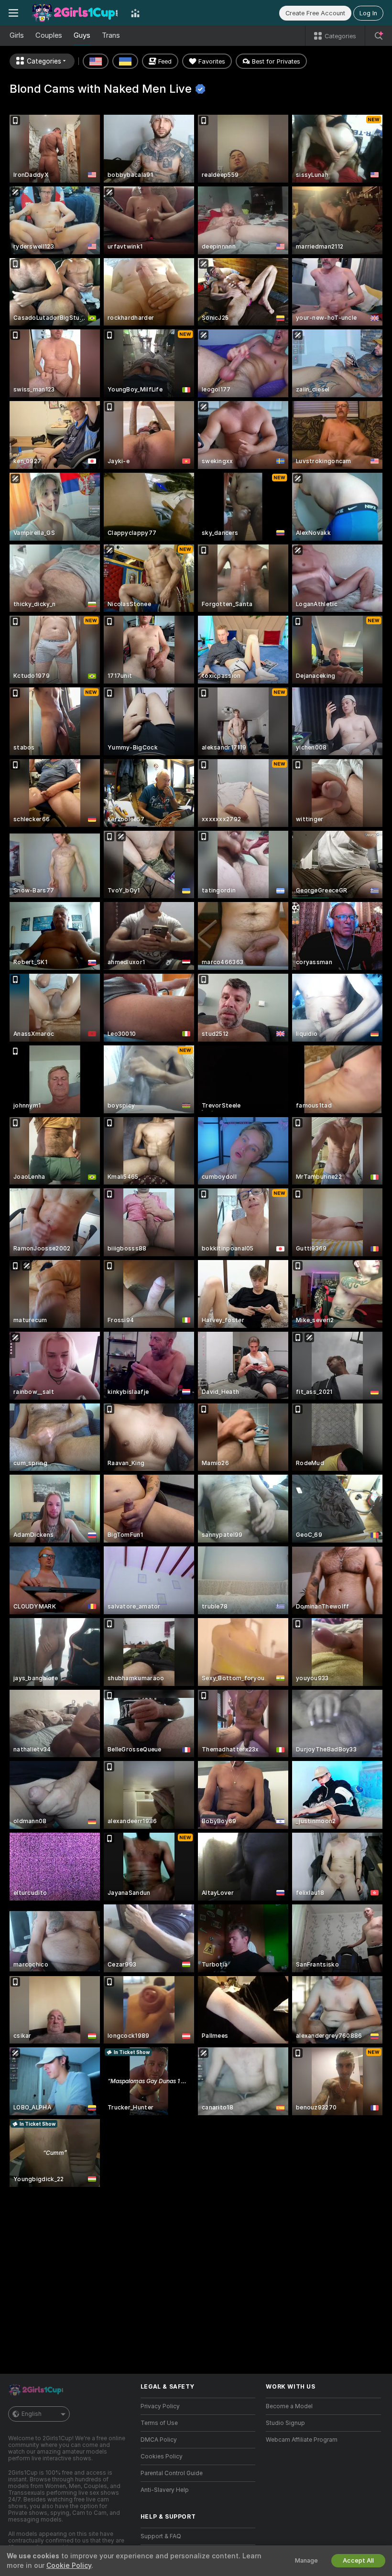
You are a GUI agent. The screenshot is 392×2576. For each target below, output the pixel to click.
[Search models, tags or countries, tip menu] (379, 36)
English (32, 2414)
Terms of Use (159, 2423)
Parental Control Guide (172, 2473)
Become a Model (289, 2406)
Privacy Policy (160, 2406)
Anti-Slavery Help (165, 2490)
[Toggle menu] (13, 13)
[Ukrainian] (125, 61)
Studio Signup (285, 2423)
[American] (96, 61)
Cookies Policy (162, 2456)
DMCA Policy (159, 2440)
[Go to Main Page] (75, 13)
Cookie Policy (69, 2565)
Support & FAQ (161, 2536)
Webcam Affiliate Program (302, 2440)
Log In (368, 13)
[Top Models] (135, 13)
